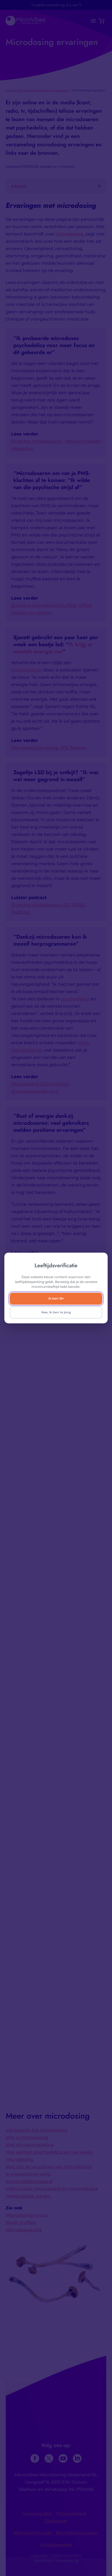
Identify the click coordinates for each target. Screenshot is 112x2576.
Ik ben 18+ (56, 1298)
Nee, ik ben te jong (56, 1312)
